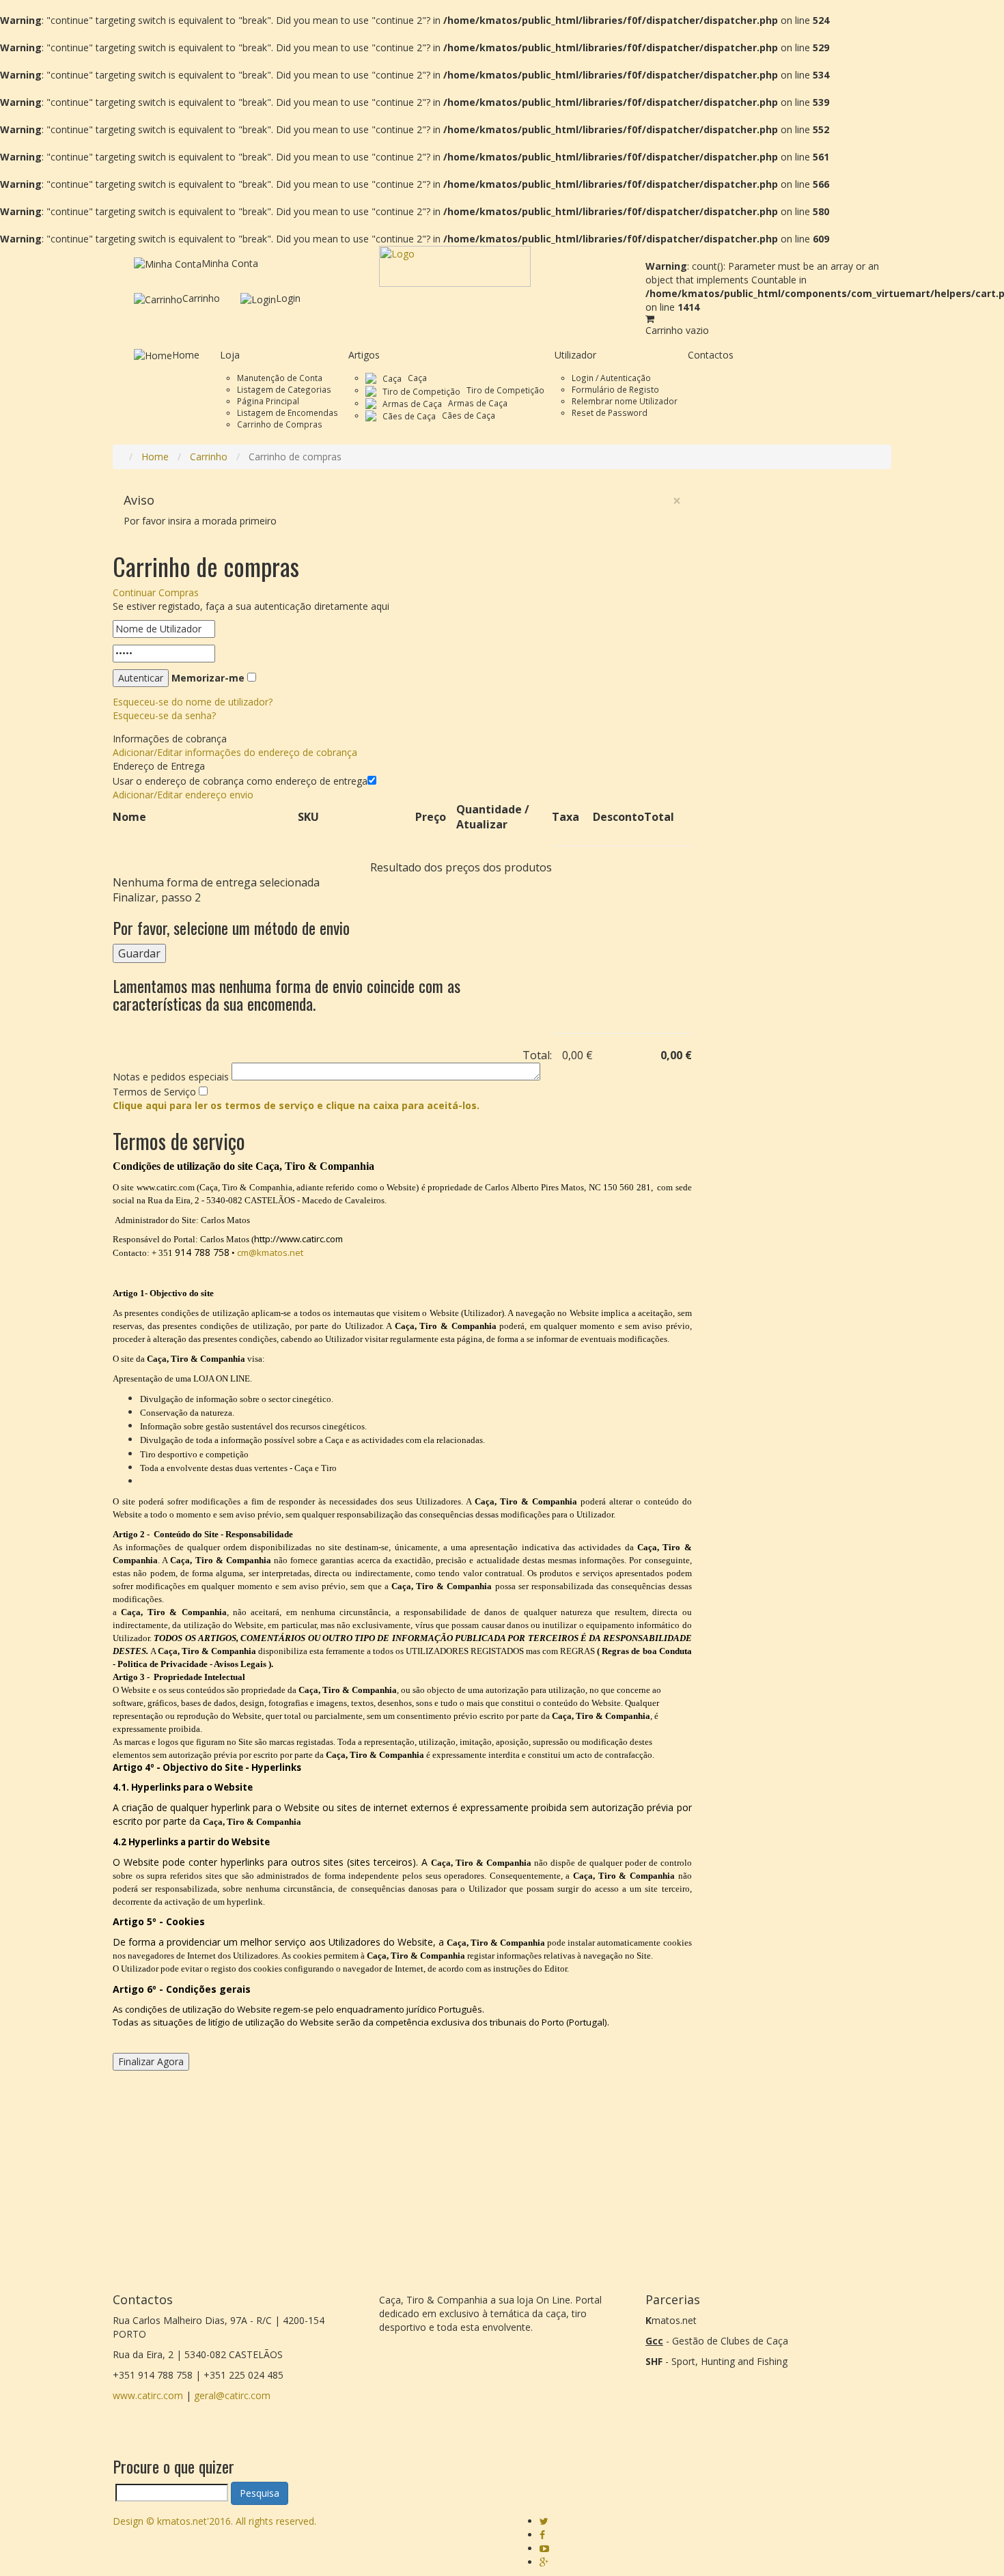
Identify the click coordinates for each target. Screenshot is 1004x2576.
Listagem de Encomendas (288, 412)
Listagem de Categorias (284, 389)
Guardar (139, 953)
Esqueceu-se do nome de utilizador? (193, 702)
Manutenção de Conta (280, 378)
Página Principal (268, 401)
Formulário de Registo (615, 389)
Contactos (711, 355)
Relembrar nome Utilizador (625, 401)
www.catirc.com (148, 2395)
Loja (230, 355)
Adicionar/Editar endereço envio (183, 795)
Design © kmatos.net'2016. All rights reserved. (214, 2521)
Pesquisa (260, 2493)
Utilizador (575, 355)
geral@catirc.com (232, 2395)
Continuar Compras (156, 592)
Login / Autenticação (611, 378)
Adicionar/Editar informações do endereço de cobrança (235, 752)
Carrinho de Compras (280, 424)
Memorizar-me (208, 678)
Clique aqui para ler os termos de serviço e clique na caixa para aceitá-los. (296, 1105)
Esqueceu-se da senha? (164, 715)
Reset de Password (610, 412)
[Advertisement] (802, 688)
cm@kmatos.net (270, 1252)
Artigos (364, 355)
